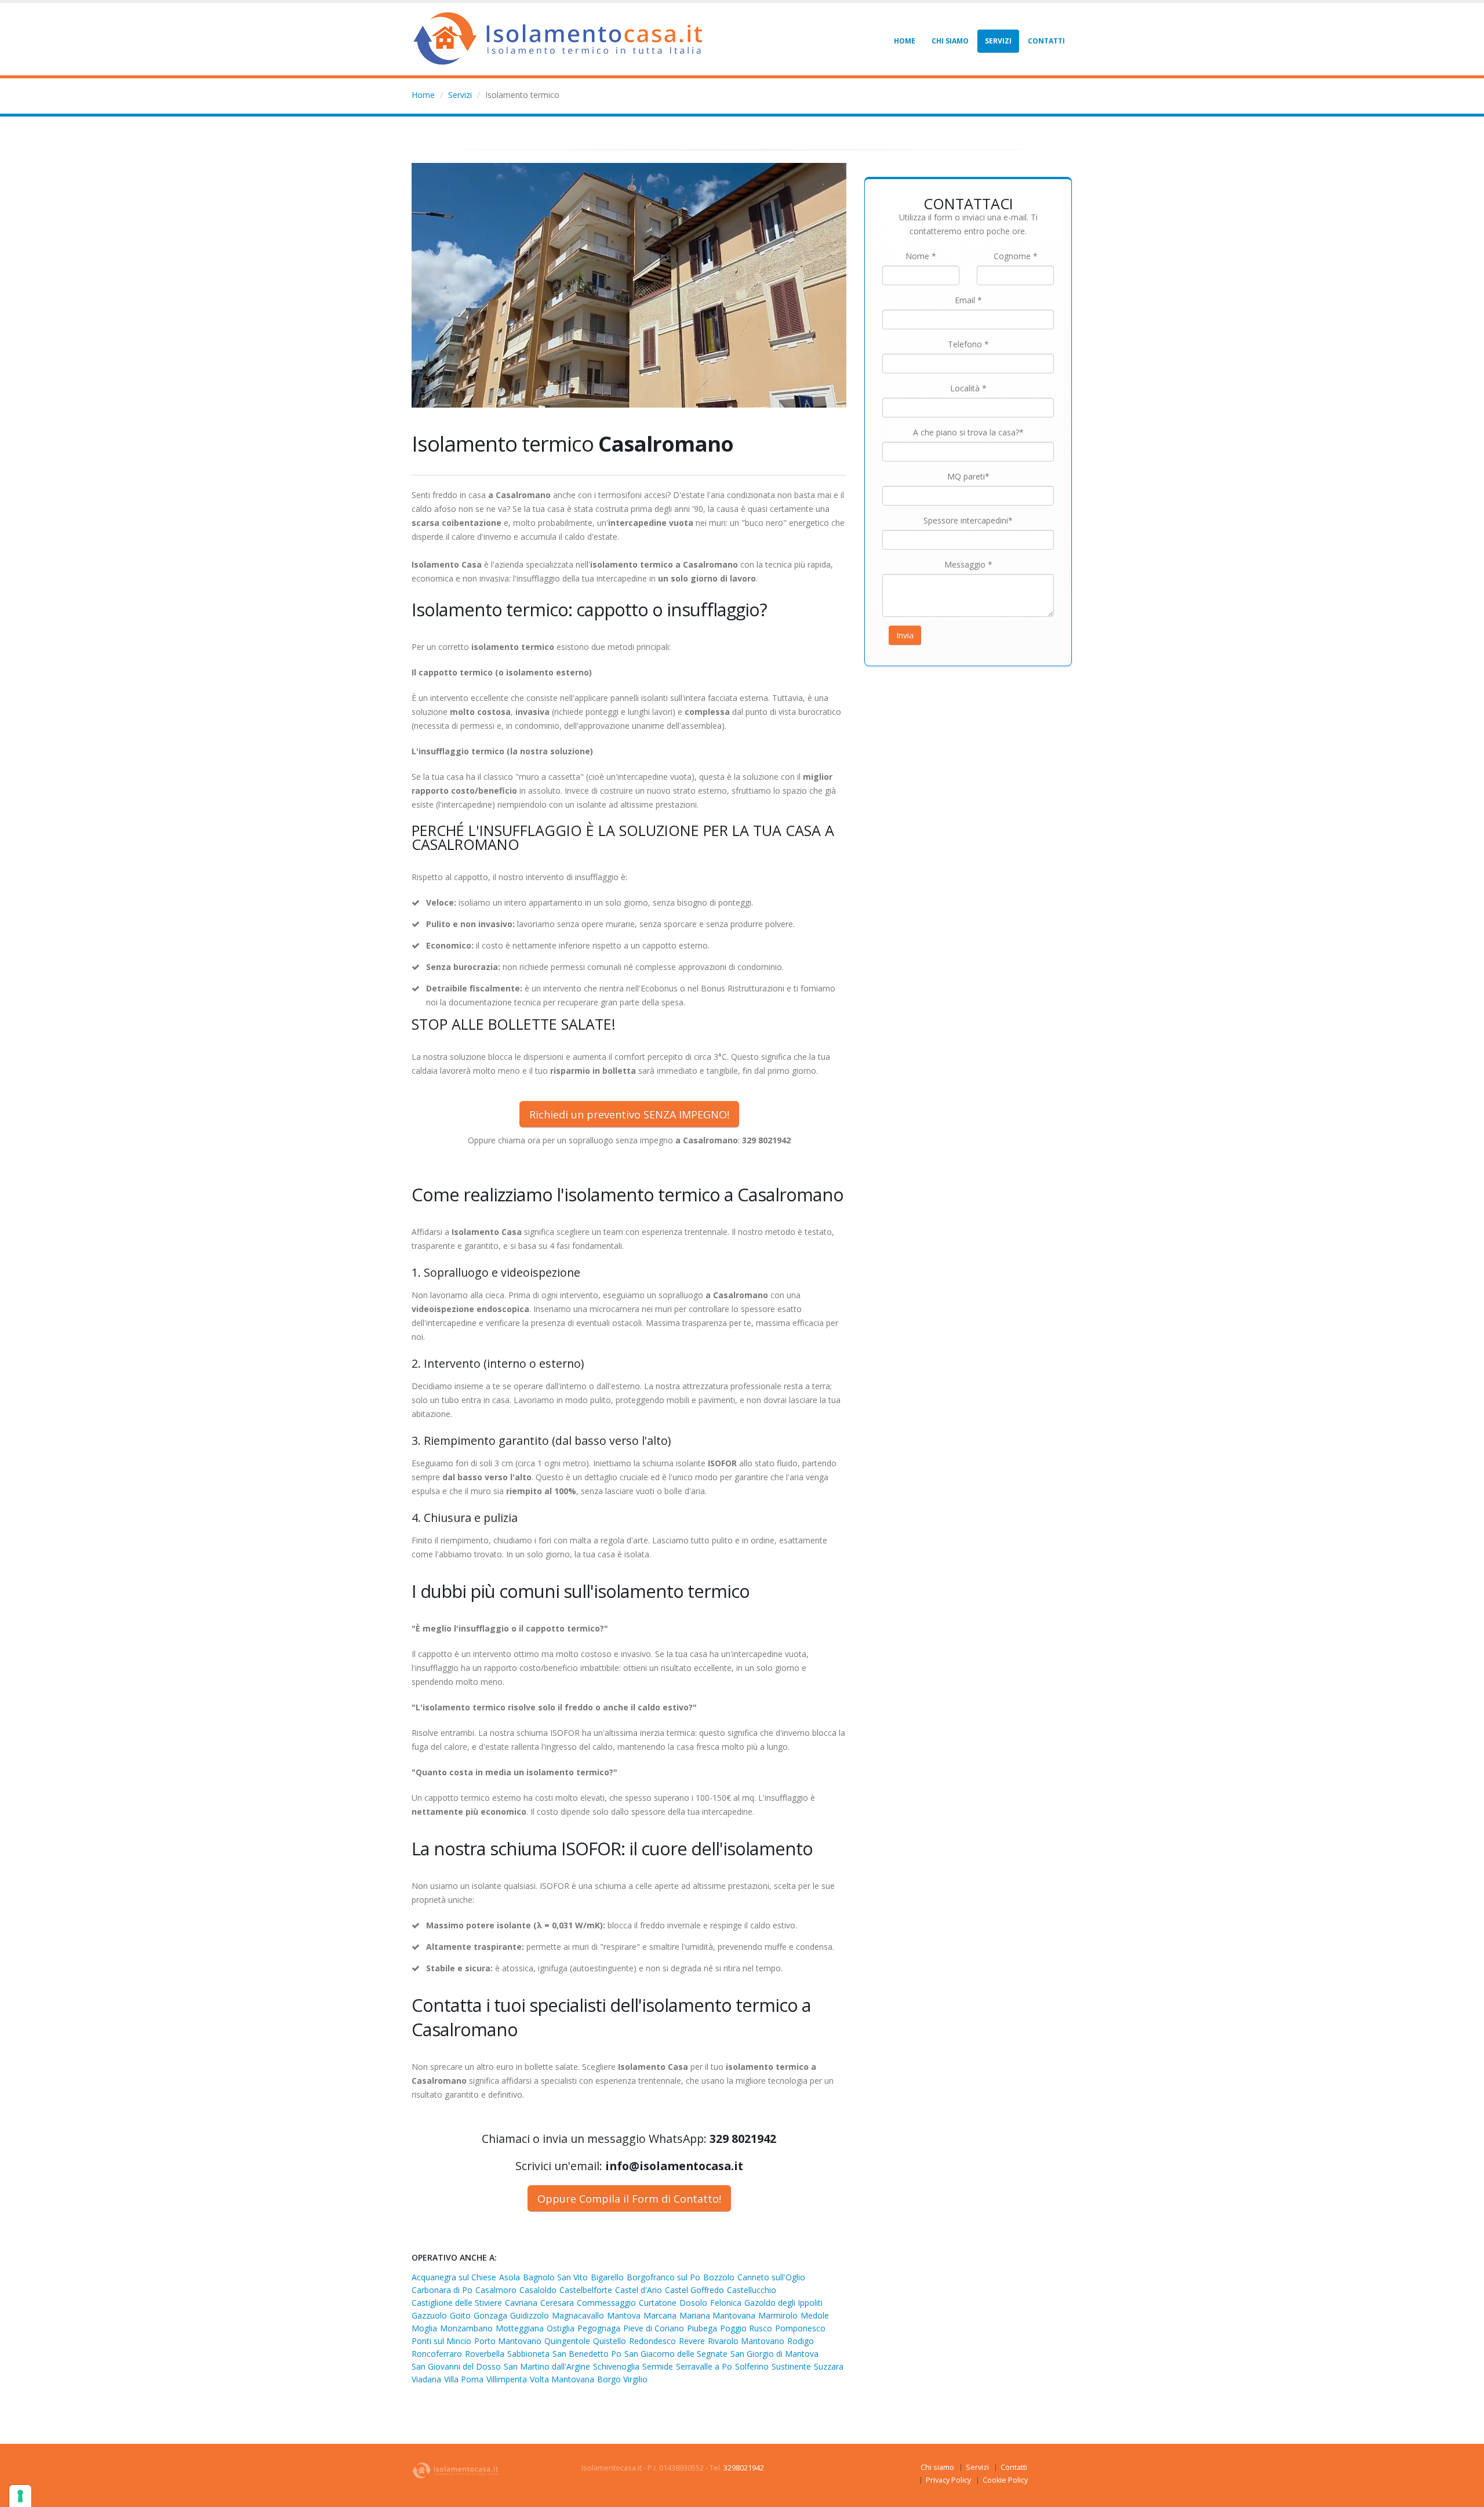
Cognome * (1016, 256)
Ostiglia (561, 2328)
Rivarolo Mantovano (746, 2341)
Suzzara (829, 2366)
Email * (968, 300)
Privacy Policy (948, 2480)
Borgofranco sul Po (663, 2277)
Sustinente (791, 2366)
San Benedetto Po (587, 2354)
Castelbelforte (586, 2290)
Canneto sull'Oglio (771, 2277)
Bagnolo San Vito (555, 2277)
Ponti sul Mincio (441, 2341)
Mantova (624, 2315)
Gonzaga (490, 2315)
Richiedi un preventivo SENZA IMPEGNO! (629, 1114)
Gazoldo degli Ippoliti (783, 2303)
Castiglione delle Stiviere (457, 2303)
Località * (968, 388)
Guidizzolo (530, 2315)
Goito (460, 2315)
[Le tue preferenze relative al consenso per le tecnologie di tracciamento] (20, 2496)
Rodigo (801, 2341)
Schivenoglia (616, 2366)
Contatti (1046, 41)
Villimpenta (507, 2379)
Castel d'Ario (639, 2290)
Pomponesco (800, 2328)
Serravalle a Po (704, 2366)
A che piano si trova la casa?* (968, 432)
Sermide (658, 2366)
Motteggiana (520, 2328)
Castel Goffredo (694, 2290)
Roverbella (485, 2354)
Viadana (426, 2379)
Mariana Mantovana (717, 2315)
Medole (815, 2315)
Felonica (726, 2303)
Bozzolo (719, 2277)
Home (905, 41)
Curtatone (658, 2303)
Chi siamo (950, 41)
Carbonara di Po (442, 2290)
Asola (510, 2277)
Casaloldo (538, 2290)
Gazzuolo (429, 2315)
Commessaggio (606, 2303)
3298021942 (744, 2468)
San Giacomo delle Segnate (676, 2354)
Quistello (610, 2341)
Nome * (921, 256)
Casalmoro (496, 2290)
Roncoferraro (437, 2354)
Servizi (998, 41)
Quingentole (567, 2341)
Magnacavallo (578, 2315)
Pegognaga (599, 2328)
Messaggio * (968, 564)
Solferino (752, 2366)
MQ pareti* (968, 476)
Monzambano (466, 2328)
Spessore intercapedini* (968, 520)
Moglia (424, 2328)
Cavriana (521, 2303)
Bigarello (607, 2277)
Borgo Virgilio (622, 2379)
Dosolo (693, 2303)
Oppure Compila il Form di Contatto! (629, 2199)
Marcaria (660, 2315)
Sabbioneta (528, 2354)
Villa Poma (464, 2379)
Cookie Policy (1005, 2480)
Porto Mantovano (508, 2341)
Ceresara (557, 2303)
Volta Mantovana (562, 2379)
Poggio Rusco (746, 2328)
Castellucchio (752, 2290)
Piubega (702, 2328)
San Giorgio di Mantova (774, 2354)
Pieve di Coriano (654, 2328)
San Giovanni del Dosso (456, 2366)
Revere (692, 2341)
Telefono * (968, 344)
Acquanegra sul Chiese (454, 2277)
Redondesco (652, 2341)
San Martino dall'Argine (547, 2366)
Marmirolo (778, 2315)
